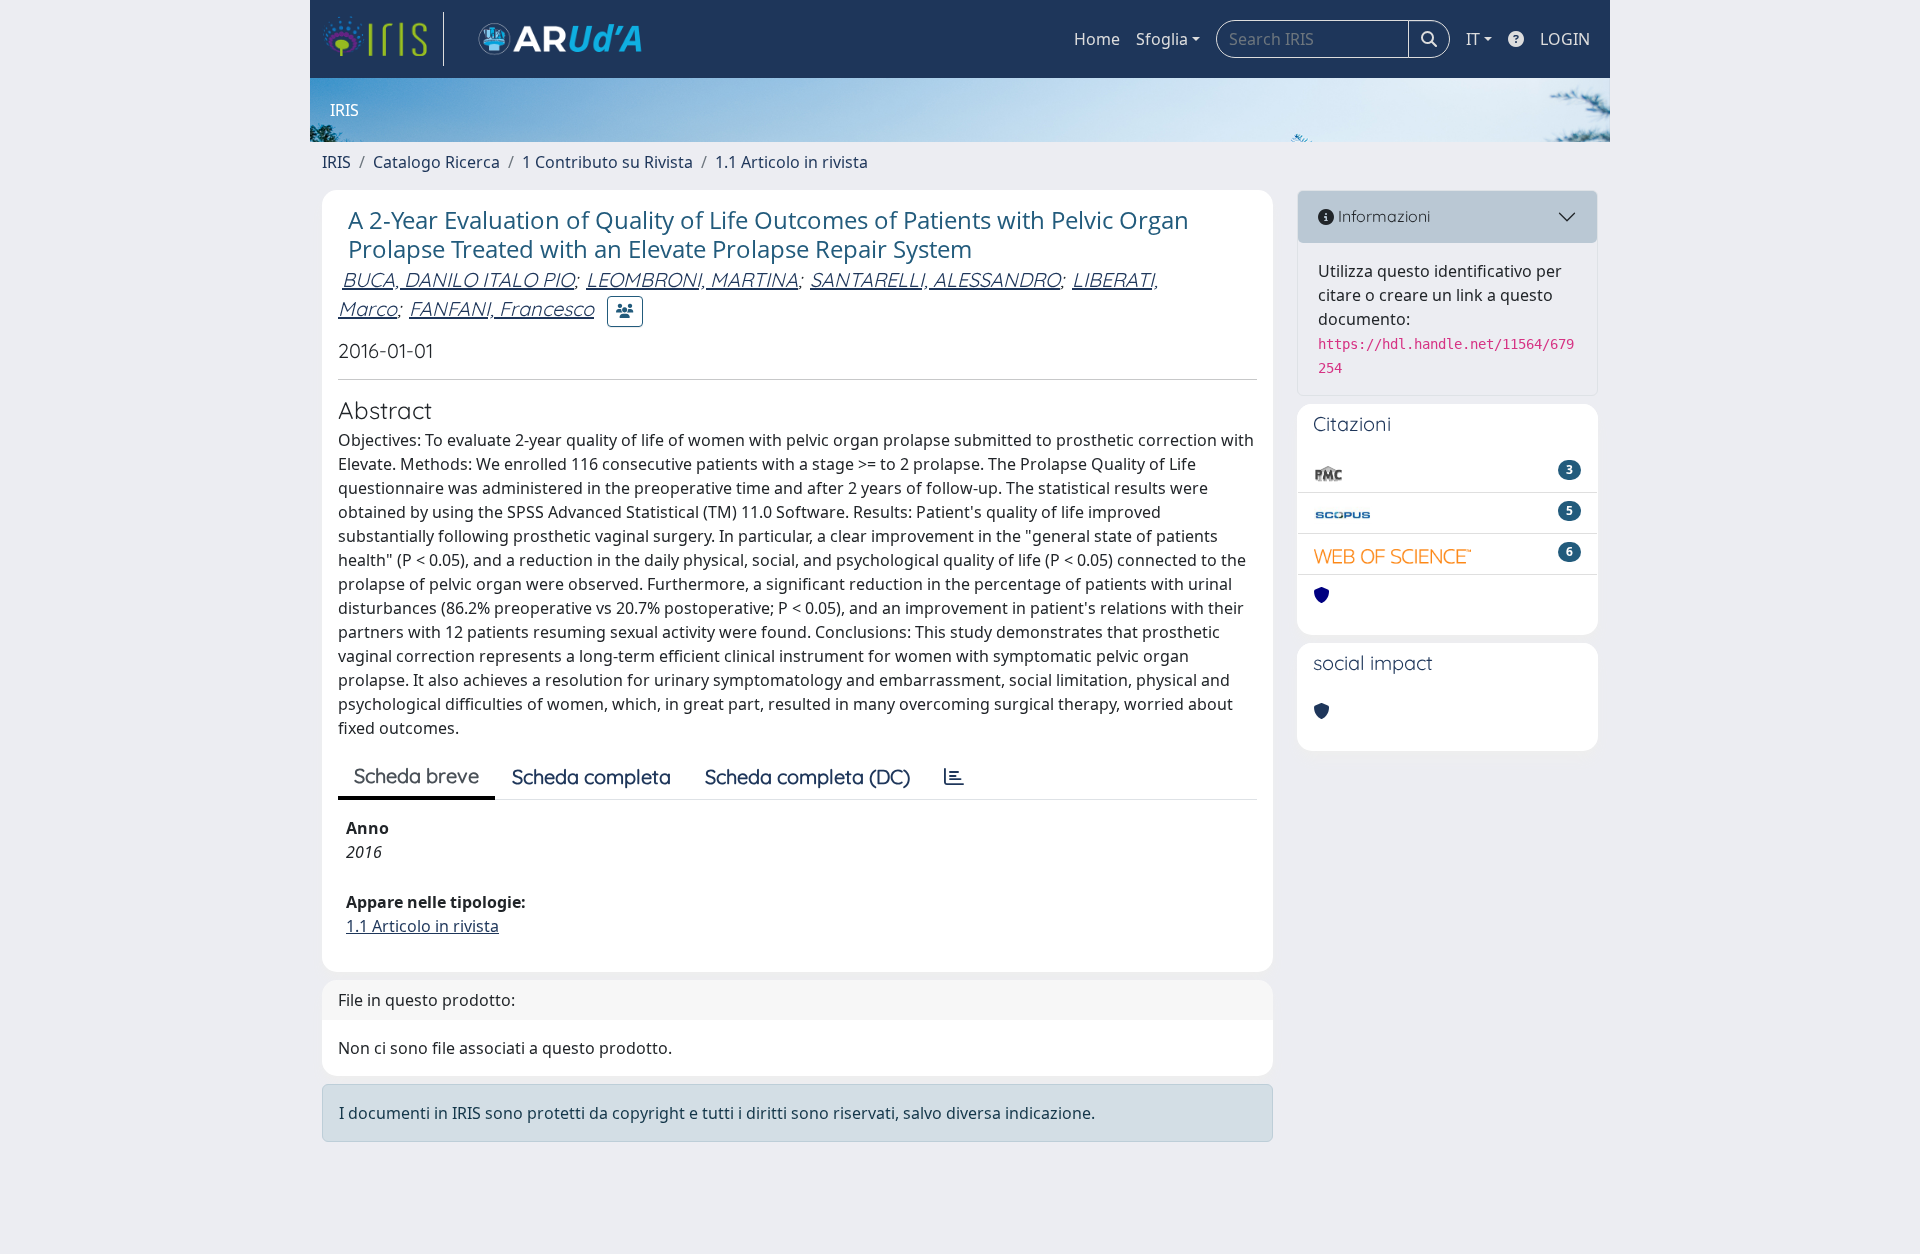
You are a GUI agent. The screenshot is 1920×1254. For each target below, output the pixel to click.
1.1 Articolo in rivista (791, 162)
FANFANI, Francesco (501, 308)
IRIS (336, 162)
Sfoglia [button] (1162, 39)
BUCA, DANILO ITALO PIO (458, 279)
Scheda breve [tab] (416, 775)
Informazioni (1382, 216)
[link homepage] (383, 39)
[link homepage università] (560, 39)
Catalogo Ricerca (436, 162)
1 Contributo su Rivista (607, 162)
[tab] (954, 777)
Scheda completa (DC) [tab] (807, 776)
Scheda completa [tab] (591, 776)
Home (1097, 39)
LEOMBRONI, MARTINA (692, 279)
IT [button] (1473, 39)
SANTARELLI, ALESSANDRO (935, 279)
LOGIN (1565, 39)
